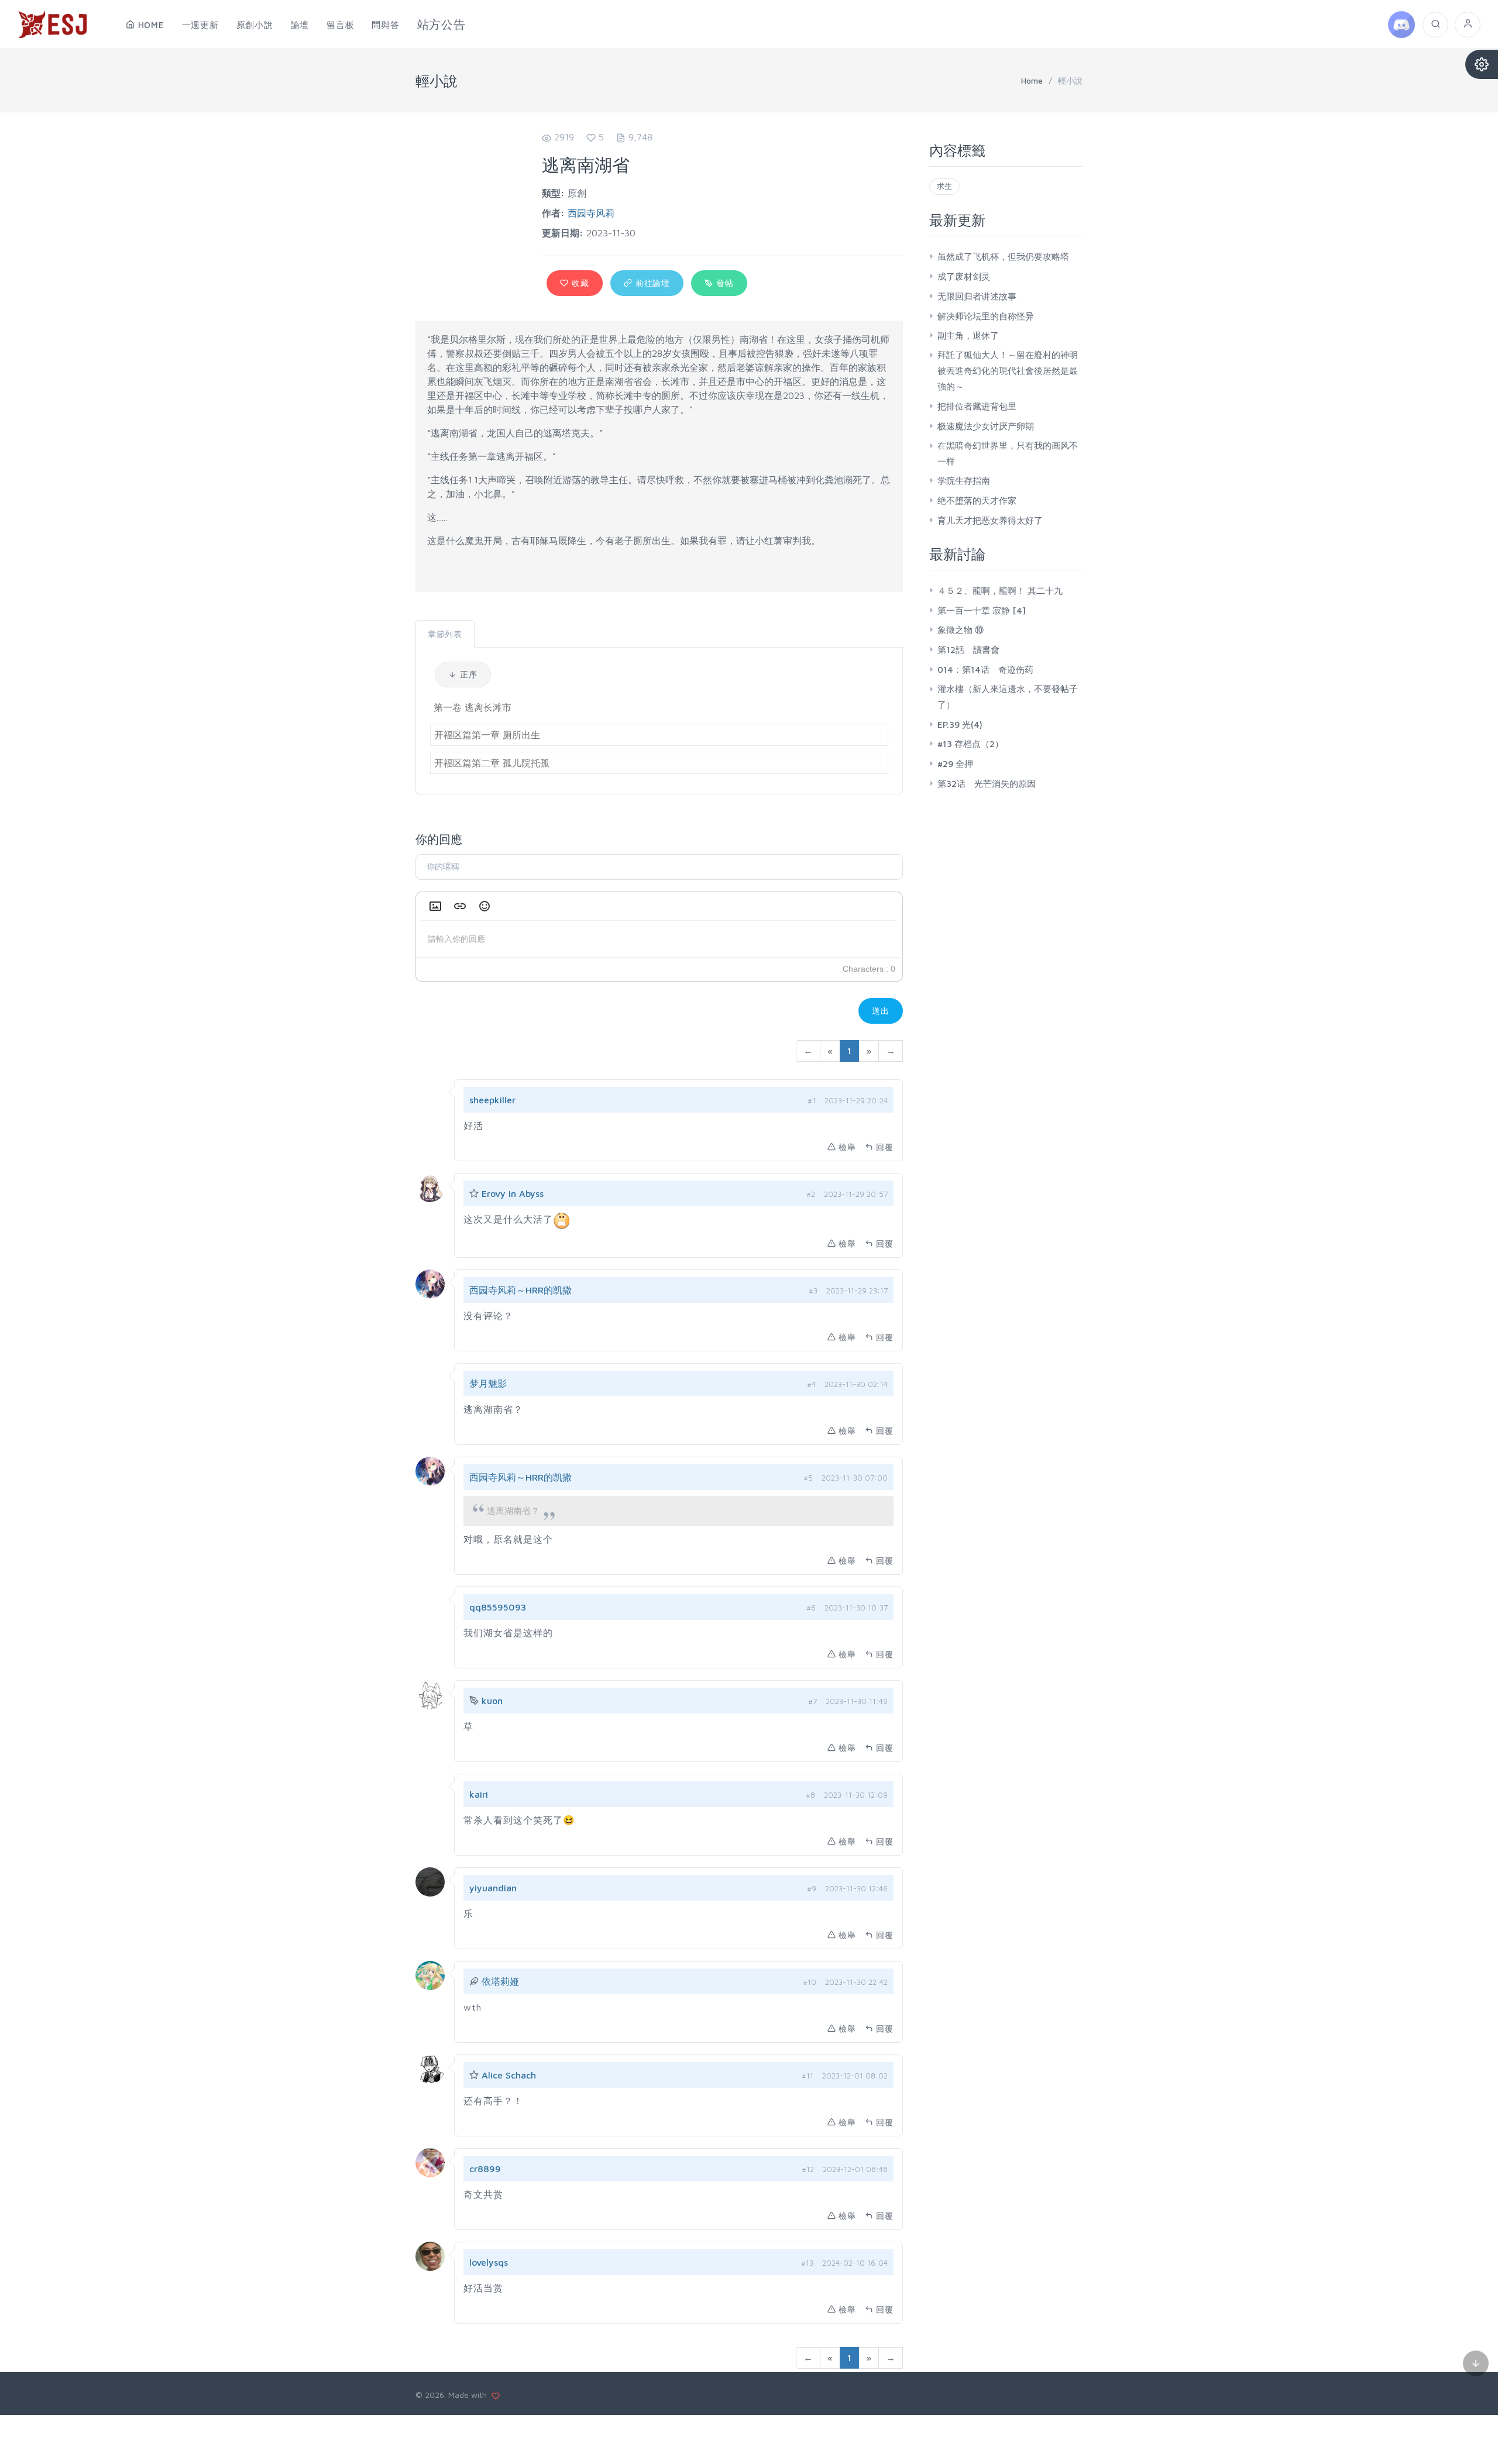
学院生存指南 (964, 481)
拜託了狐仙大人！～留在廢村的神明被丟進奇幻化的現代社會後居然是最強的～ (1008, 371)
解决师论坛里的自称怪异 (986, 316)
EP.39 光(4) (960, 725)
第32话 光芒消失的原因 (987, 784)
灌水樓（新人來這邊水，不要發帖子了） (1008, 697)
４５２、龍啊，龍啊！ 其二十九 (1000, 591)
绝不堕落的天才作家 (977, 500)
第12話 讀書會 (968, 650)
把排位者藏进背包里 (977, 406)
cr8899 (485, 2169)
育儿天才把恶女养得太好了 (990, 520)
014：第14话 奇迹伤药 (985, 670)
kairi (479, 1794)
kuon (492, 1701)
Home (1032, 80)
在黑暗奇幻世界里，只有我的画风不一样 (1008, 453)
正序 (467, 674)
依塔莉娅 (500, 1981)
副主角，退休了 (968, 335)
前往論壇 (652, 283)
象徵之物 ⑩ (961, 630)
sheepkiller (492, 1100)
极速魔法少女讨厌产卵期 (986, 426)
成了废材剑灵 (964, 276)
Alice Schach (509, 2075)
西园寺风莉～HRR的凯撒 (520, 1290)
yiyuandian (493, 1888)
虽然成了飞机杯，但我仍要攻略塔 (1003, 257)
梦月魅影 (488, 1384)
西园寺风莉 (591, 213)
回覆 (885, 1147)
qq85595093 (498, 1607)
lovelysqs (489, 2262)
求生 (944, 186)
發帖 (724, 283)
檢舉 (847, 1147)
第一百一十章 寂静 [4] (982, 610)
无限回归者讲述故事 (977, 296)
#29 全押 (955, 764)
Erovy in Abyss (513, 1193)
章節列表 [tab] (445, 634)
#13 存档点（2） (970, 744)
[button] (435, 906)
